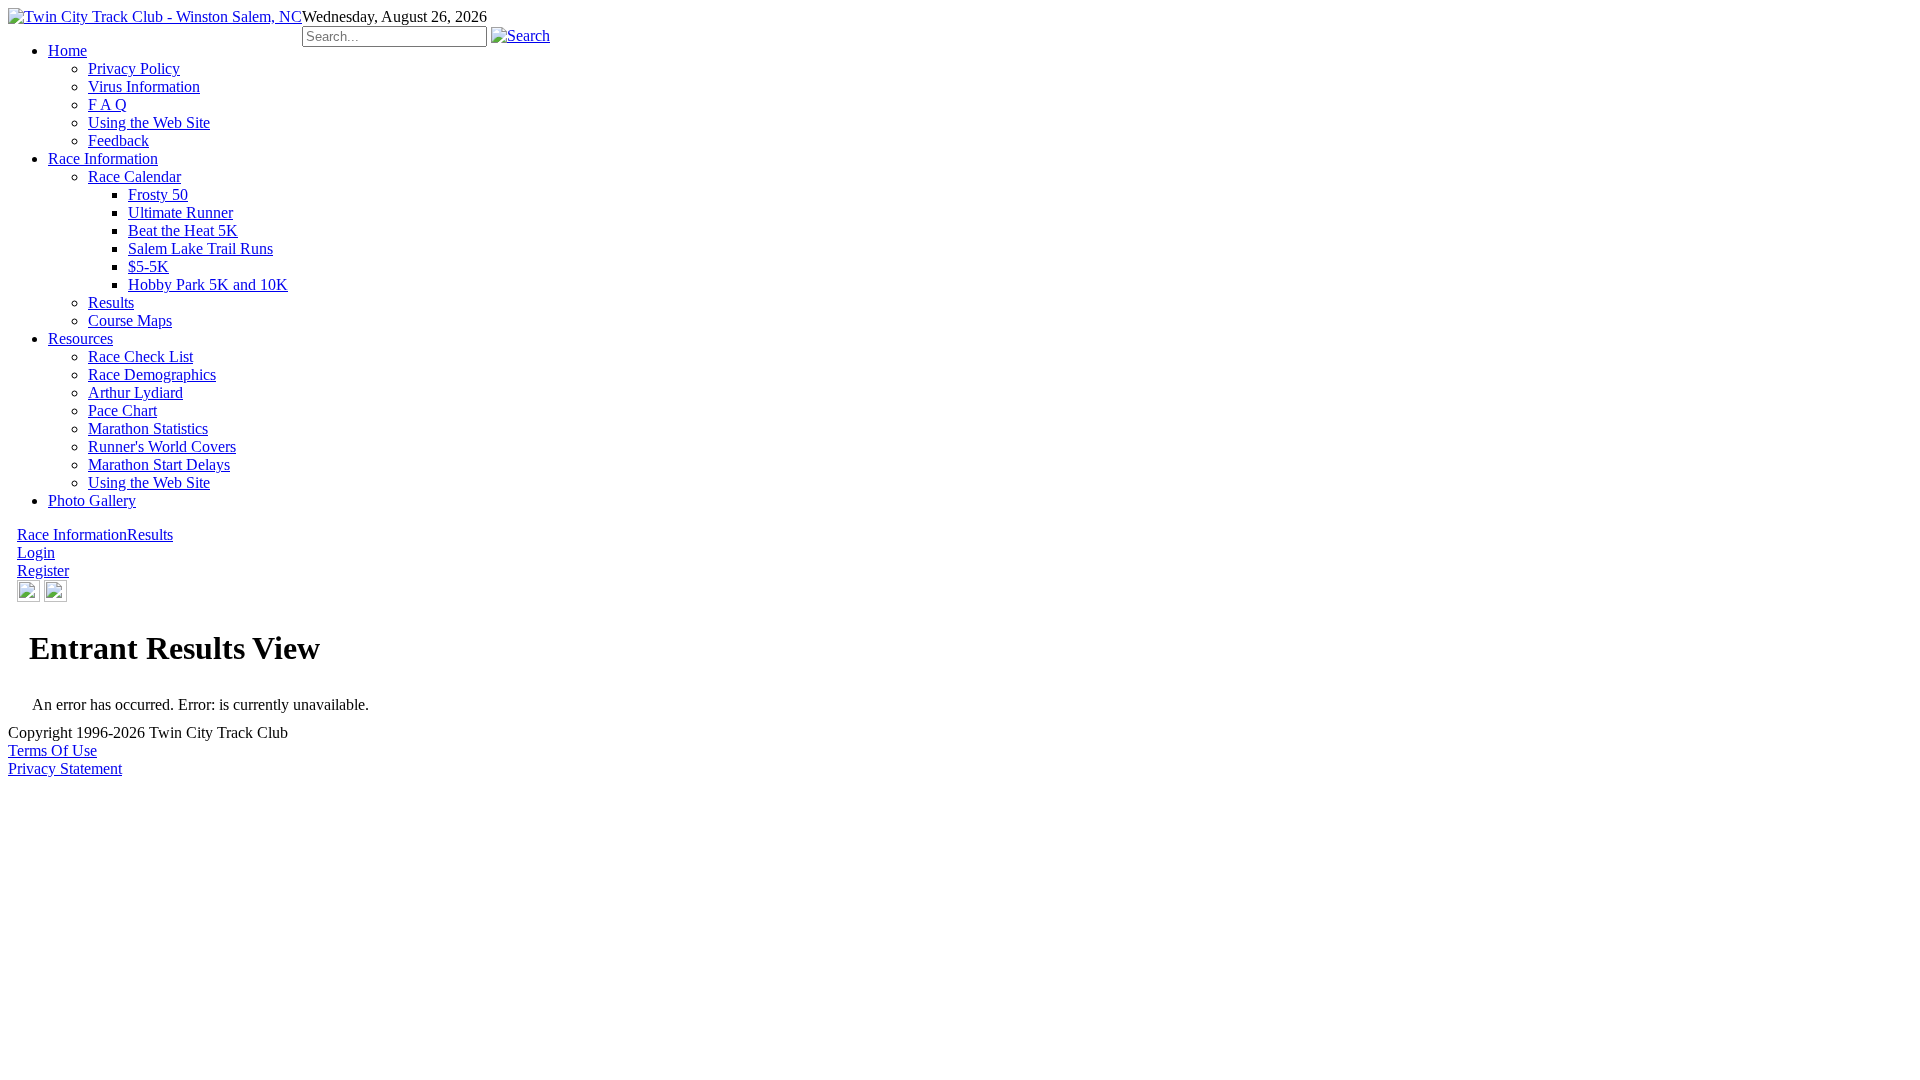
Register (43, 570)
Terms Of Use (52, 750)
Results (150, 534)
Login (36, 552)
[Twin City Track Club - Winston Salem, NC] (155, 16)
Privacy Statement (65, 768)
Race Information (72, 534)
